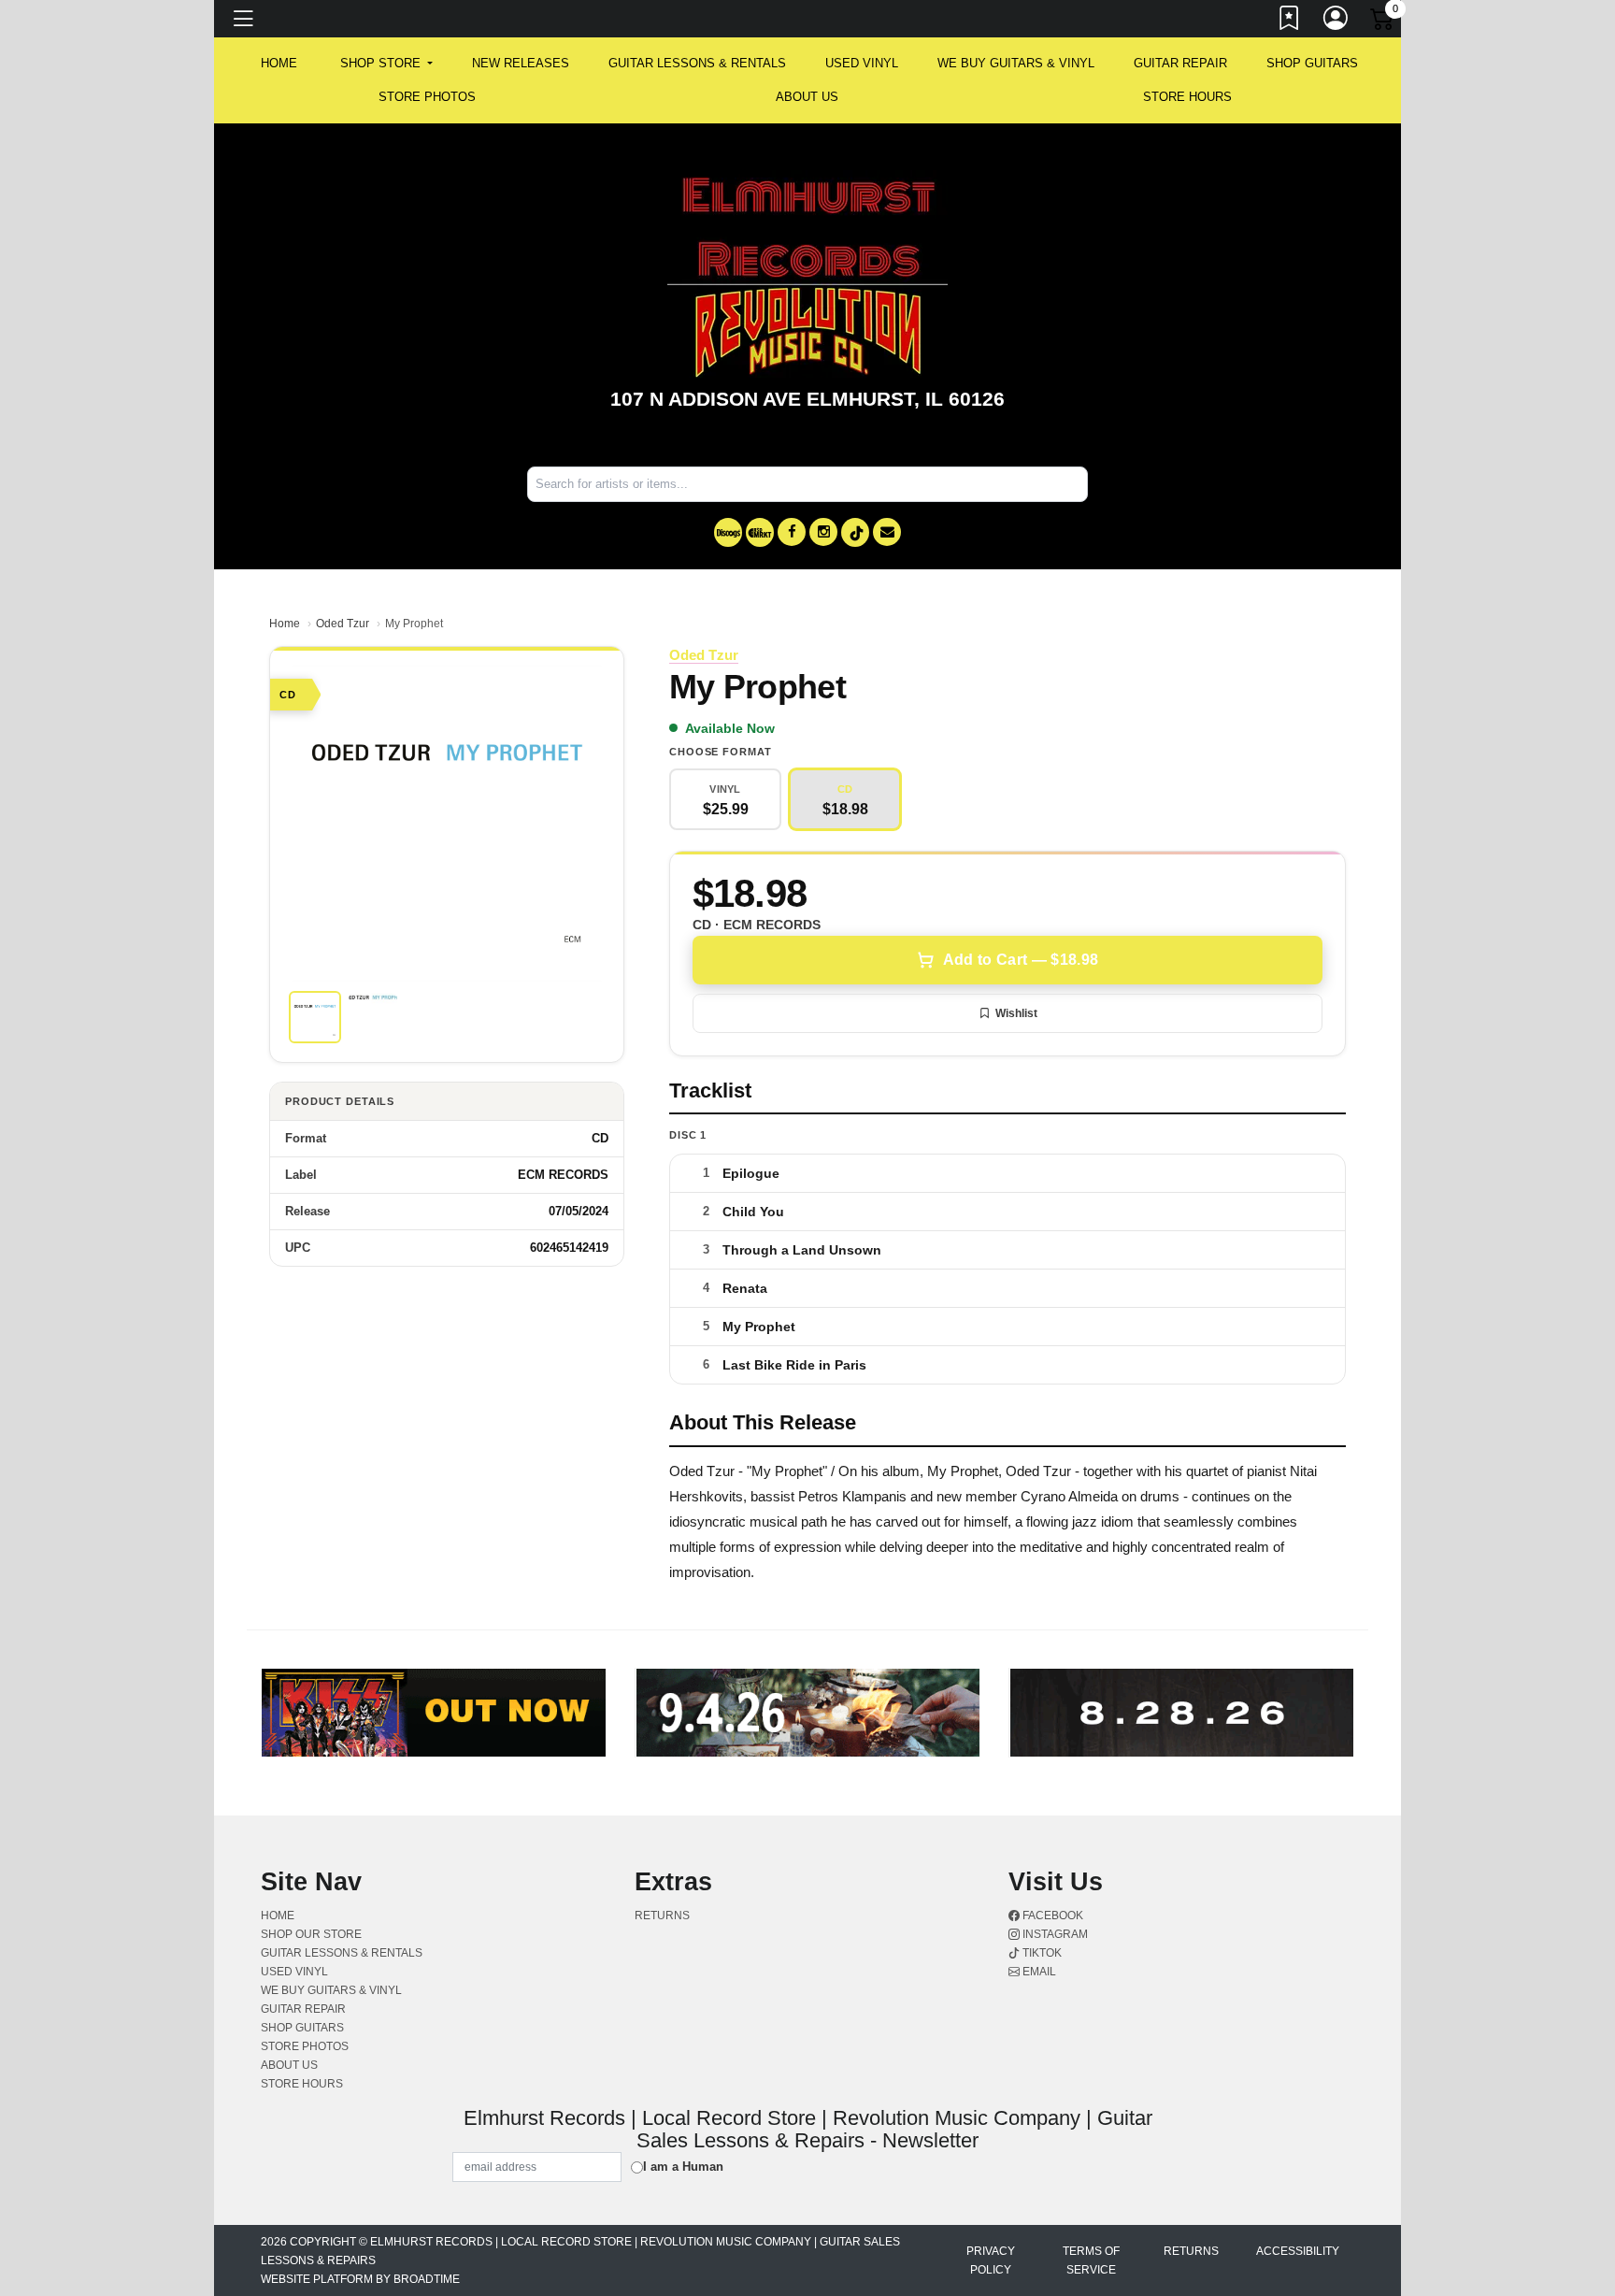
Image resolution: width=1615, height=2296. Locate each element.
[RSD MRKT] (760, 532)
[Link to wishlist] (1290, 22)
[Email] (887, 532)
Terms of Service (1091, 2260)
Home (285, 624)
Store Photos (427, 97)
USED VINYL (862, 63)
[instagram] (823, 532)
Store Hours (1187, 97)
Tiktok (1041, 1953)
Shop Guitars (1312, 63)
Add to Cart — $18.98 (1021, 960)
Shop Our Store (311, 1934)
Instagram (1054, 1934)
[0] (1383, 22)
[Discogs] (728, 532)
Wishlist (1016, 1013)
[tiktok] (855, 532)
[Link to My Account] (1336, 22)
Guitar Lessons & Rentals (697, 63)
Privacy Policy (991, 2260)
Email (1038, 1972)
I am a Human (683, 2167)
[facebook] (792, 532)
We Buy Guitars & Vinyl (1016, 63)
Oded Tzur (343, 624)
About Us (807, 97)
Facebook (1051, 1916)
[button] (386, 64)
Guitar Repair (1180, 63)
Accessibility (1298, 2251)
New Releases (521, 63)
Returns (662, 1916)
